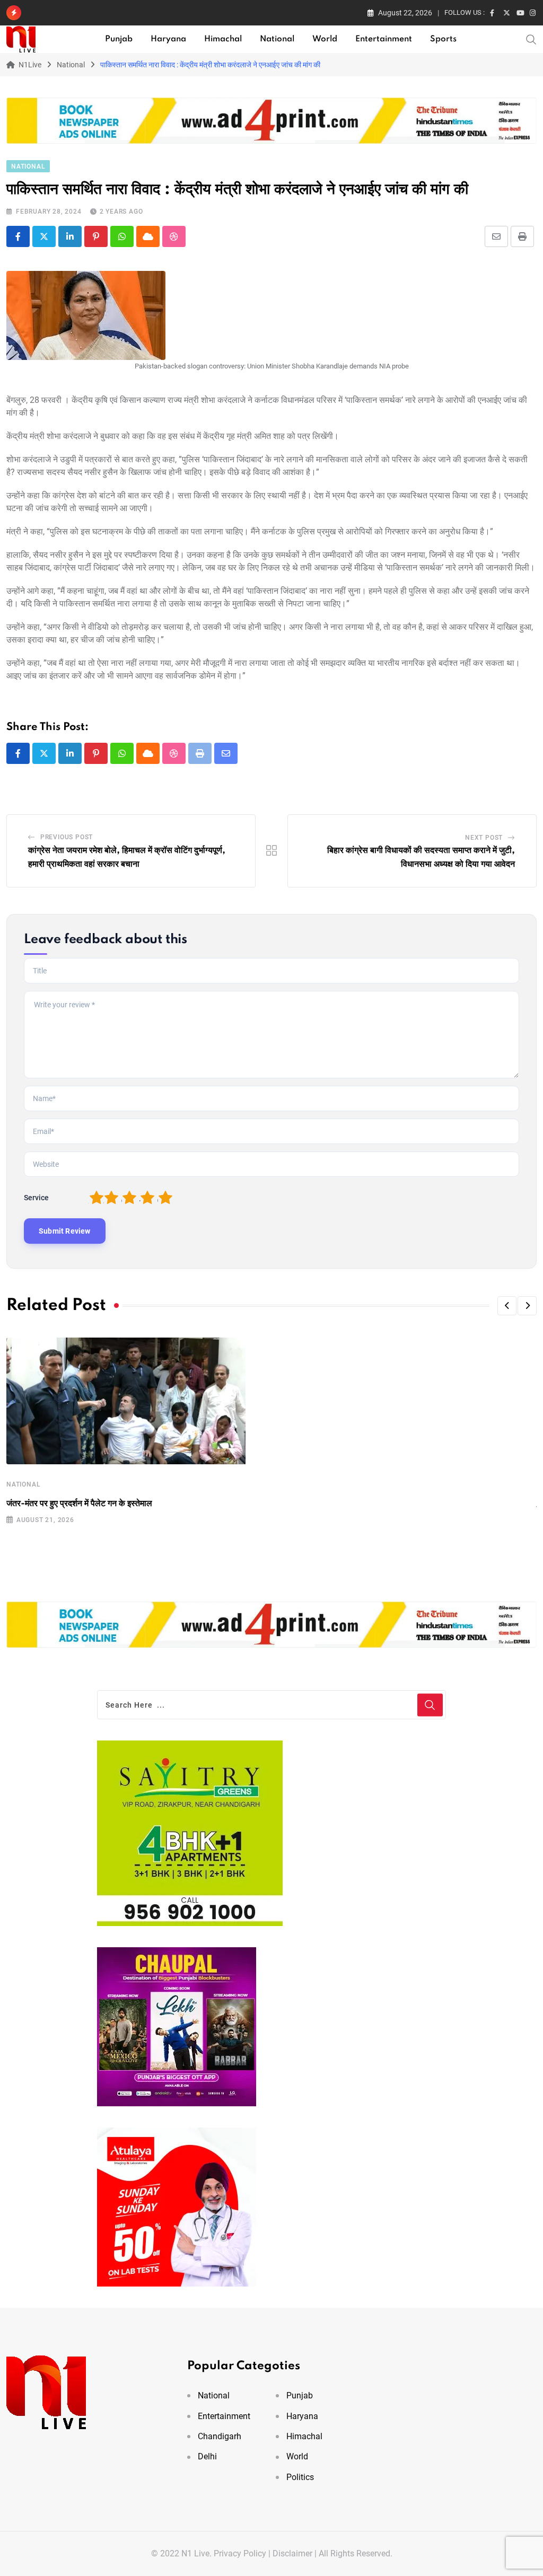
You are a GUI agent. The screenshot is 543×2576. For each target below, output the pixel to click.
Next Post (484, 838)
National (277, 39)
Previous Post (67, 837)
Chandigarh (220, 2436)
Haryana (168, 39)
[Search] (531, 39)
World (325, 39)
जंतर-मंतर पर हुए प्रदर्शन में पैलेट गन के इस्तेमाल (79, 1504)
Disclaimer (292, 2553)
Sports (443, 39)
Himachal (223, 39)
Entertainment (384, 39)
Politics (300, 2477)
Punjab (119, 39)
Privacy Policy (240, 2553)
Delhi (207, 2456)
